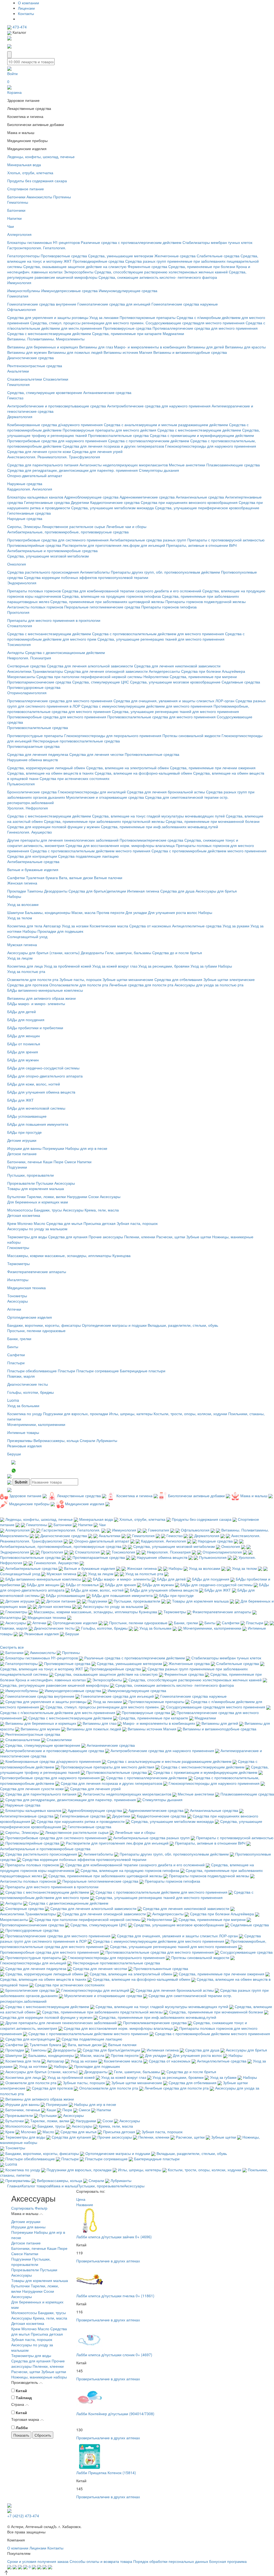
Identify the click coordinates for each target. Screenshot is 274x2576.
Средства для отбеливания (178, 979)
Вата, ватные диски (76, 878)
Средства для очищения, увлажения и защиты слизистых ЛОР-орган (174, 701)
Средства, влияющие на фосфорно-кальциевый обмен (143, 773)
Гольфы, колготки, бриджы (31, 1392)
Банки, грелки (19, 1339)
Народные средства (25, 518)
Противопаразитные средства (33, 746)
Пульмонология (21, 784)
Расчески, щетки (171, 1237)
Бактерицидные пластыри (143, 1371)
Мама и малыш (64, 2186)
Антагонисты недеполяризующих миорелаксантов (124, 465)
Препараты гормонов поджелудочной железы (205, 601)
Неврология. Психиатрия (29, 658)
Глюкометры (18, 1247)
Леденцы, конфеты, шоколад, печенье (41, 157)
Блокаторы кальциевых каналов (35, 497)
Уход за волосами (23, 904)
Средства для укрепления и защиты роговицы (48, 317)
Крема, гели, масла (102, 1210)
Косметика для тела (25, 926)
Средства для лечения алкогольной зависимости (90, 666)
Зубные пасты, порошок (80, 979)
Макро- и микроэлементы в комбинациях (150, 347)
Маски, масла (83, 912)
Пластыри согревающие (98, 1371)
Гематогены (18, 202)
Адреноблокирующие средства (91, 497)
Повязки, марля (21, 1376)
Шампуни (16, 912)
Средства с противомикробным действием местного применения (209, 851)
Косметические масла (109, 926)
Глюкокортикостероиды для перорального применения (113, 735)
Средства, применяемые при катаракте (127, 333)
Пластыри (16, 1363)
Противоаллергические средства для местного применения (205, 328)
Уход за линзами (104, 317)
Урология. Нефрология (28, 808)
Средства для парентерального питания (43, 465)
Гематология (18, 384)
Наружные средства (25, 484)
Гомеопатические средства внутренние (42, 304)
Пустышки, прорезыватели (31, 1175)
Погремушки (53, 1148)
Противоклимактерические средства (151, 840)
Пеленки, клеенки (140, 1237)
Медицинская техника (26, 1288)
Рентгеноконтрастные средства (35, 366)
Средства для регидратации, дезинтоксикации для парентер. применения (73, 470)
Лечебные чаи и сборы (126, 526)
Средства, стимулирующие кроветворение (45, 392)
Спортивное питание (26, 189)
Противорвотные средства (64, 256)
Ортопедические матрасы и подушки (114, 1325)
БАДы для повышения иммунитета (38, 1124)
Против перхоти (111, 912)
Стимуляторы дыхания (159, 470)
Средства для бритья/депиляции (97, 891)
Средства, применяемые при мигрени (203, 676)
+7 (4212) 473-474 (23, 2516)
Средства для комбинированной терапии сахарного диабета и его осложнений (132, 591)
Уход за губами (204, 966)
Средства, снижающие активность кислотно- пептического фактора (158, 277)
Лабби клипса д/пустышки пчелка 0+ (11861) (115, 2296)
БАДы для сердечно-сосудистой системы (43, 1068)
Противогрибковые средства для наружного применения (57, 441)
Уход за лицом (20, 958)
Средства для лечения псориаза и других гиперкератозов (113, 446)
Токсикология (19, 644)
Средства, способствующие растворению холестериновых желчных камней (161, 272)
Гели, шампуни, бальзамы (128, 953)
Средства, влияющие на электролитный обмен (128, 768)
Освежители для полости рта (33, 979)
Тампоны (35, 891)
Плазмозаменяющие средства (233, 465)
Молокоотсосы (20, 1210)
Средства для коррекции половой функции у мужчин (54, 827)
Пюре (58, 1162)
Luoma (13, 1400)
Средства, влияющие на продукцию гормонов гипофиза (111, 596)
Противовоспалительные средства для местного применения (161, 717)
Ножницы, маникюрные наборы (39, 2377)
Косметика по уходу (25, 1414)
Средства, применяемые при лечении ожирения (213, 768)
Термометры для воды (27, 1237)
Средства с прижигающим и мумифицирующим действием (202, 435)
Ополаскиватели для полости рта (79, 985)
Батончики (16, 197)
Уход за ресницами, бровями (164, 966)
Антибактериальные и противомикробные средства (52, 551)
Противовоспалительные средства (118, 435)
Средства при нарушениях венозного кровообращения (189, 502)
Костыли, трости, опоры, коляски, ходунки (190, 1414)
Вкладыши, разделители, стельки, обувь (183, 1325)
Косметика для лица (25, 966)
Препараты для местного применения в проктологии (54, 620)
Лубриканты (107, 1440)
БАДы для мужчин (23, 1060)
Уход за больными (23, 1406)
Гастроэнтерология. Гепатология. (37, 248)
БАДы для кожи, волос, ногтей (34, 1084)
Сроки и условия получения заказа (38, 2561)
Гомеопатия (18, 296)
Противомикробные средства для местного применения (57, 717)
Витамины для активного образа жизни (41, 998)
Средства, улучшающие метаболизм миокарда (113, 508)
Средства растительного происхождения (43, 572)
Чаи (11, 226)
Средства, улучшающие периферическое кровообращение (207, 508)
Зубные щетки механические (128, 979)
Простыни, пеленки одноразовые (36, 1330)
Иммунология (19, 282)
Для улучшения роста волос (173, 912)
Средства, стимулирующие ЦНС (101, 682)
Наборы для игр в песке (86, 1148)
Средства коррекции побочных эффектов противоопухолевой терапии (86, 577)
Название (85, 2205)
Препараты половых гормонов (34, 591)
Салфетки (16, 878)
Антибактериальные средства (33, 861)
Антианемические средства (107, 392)
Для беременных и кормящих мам (38, 1202)
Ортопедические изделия (30, 1317)
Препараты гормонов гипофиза (169, 607)
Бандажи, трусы (48, 1210)
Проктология (18, 612)
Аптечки (14, 1309)
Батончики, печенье (25, 1162)
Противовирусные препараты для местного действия (109, 430)
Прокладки (17, 891)
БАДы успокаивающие (27, 1116)
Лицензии (26, 8)
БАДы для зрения (23, 1052)
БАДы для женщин (24, 1036)
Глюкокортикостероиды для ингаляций (92, 792)
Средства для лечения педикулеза (38, 754)
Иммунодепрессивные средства (69, 291)
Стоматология (20, 626)
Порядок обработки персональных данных (171, 2561)
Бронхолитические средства (32, 792)
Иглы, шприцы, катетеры (131, 1414)
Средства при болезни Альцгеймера (213, 671)
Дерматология (20, 417)
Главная (14, 2186)
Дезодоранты (56, 891)
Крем (12, 1223)
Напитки (14, 218)
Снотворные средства (26, 666)
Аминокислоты (39, 197)
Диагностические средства (31, 358)
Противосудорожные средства (34, 687)
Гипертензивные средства (47, 502)
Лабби (22, 2428)
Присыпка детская (100, 1223)
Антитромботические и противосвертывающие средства (57, 406)
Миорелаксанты (21, 676)
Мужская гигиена (22, 945)
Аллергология (19, 234)
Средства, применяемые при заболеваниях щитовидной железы (107, 601)
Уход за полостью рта (26, 971)
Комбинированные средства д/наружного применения (55, 425)
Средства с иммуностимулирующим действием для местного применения (147, 706)
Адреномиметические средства (147, 497)
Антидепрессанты (164, 671)
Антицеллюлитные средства (197, 926)
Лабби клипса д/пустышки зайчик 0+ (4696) (114, 2237)
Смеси (70, 1162)
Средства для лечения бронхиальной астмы (166, 792)
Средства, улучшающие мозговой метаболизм (48, 556)
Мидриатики (173, 333)
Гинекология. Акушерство (30, 832)
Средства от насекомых (150, 926)
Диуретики (80, 502)
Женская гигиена (22, 883)
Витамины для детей (206, 347)
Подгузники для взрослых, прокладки (76, 1414)
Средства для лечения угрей (97, 451)
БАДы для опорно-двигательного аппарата (45, 1076)
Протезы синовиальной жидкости (191, 735)
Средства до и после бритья (177, 953)
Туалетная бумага (42, 878)
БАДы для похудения (26, 1020)
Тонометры (17, 1296)
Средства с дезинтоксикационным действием (65, 652)
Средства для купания (68, 1237)
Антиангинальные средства (200, 497)
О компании (28, 3)
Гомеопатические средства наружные (185, 304)
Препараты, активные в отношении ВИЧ (201, 545)
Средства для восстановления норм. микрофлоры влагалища (120, 845)
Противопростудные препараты (35, 735)
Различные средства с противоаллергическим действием (131, 242)
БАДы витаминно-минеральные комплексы (45, 990)
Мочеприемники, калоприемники (36, 1424)
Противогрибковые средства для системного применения (58, 540)
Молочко (25, 1223)
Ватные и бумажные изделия (33, 869)
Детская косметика (24, 1215)
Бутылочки (16, 1196)
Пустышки (45, 1183)
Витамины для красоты (245, 347)
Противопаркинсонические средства (39, 682)
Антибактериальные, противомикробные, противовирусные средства (68, 532)
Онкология (17, 564)
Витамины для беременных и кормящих (43, 347)
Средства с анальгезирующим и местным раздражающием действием (166, 425)
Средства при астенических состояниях (75, 778)
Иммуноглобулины (24, 291)
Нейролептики (156, 676)
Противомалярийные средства (34, 545)
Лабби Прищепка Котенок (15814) (106, 2473)
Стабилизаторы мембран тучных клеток (217, 242)
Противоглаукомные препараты (148, 317)
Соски (94, 1196)
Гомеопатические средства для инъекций (114, 304)
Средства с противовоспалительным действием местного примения (90, 851)
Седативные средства (241, 682)
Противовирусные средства (127, 328)
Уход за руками (236, 926)
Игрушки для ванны (24, 1148)
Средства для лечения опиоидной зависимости (106, 671)
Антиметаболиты (95, 572)
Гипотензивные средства (29, 513)
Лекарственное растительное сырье (73, 526)
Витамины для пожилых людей (75, 352)
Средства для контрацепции (32, 856)
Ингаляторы (18, 1280)
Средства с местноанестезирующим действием (49, 333)
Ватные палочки (108, 878)
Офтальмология (22, 309)
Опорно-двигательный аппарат (35, 475)
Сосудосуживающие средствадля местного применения (195, 323)
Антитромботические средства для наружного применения (159, 406)
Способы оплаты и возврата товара (101, 2561)
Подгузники (17, 1167)
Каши (48, 1162)
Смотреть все (12, 1647)
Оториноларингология (27, 693)
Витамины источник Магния (128, 352)
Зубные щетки (199, 1237)
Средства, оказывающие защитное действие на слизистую (75, 266)
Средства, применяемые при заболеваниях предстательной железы (104, 821)
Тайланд (24, 2397)
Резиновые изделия (24, 1446)
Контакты (26, 13)
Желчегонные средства (175, 256)
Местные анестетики (187, 465)
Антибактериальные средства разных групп (148, 540)
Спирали (87, 1440)
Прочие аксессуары (106, 1237)
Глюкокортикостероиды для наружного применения (211, 446)
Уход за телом (20, 918)
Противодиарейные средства (98, 261)
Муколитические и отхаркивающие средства (105, 797)
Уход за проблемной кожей (68, 966)
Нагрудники (77, 1196)
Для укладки (136, 912)
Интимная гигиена (143, 891)
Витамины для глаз (96, 347)
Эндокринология (22, 583)
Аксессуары (65, 1183)
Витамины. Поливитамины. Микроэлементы (46, 339)
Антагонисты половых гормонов (35, 607)
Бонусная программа (228, 2561)
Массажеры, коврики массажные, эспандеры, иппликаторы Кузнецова (69, 1255)
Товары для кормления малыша (36, 1188)
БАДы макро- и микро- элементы (36, 1003)
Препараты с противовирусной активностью (226, 540)
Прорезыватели (21, 1183)
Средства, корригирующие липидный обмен (46, 768)
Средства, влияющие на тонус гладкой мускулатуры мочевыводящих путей (158, 816)
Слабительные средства (218, 256)
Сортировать (22, 2208)
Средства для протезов (28, 985)
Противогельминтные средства (152, 754)
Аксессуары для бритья (216, 891)
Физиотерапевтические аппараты (37, 1272)
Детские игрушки (22, 1140)
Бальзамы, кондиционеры (48, 912)
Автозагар (52, 926)
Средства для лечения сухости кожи (39, 451)
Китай (21, 2391)
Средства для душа (177, 891)
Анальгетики (18, 371)
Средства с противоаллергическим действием (149, 441)
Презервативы (20, 1440)
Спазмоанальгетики (25, 379)
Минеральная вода (24, 165)
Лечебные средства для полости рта (141, 985)
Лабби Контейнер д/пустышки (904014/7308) (115, 2414)
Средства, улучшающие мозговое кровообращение (175, 682)
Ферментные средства (147, 266)
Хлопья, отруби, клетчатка (30, 173)
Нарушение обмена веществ (33, 760)
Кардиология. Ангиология (30, 489)
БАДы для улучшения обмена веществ (41, 1092)
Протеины (62, 197)
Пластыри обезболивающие (32, 1371)
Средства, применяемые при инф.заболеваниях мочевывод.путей (159, 827)
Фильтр (41, 2208)
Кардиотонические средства (115, 502)
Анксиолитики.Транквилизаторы (35, 671)
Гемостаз (15, 398)
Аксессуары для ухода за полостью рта (209, 985)
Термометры (18, 1263)
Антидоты (16, 652)
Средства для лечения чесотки (96, 754)
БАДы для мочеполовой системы (36, 1108)
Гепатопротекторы (23, 256)
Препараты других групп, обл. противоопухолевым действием (165, 572)
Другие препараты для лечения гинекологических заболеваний (63, 840)
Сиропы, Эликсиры (24, 526)
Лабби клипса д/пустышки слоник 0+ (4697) (114, 2355)
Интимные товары (23, 1432)
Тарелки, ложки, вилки (46, 1196)
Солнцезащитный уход (27, 936)
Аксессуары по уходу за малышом (37, 1229)
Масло (39, 1223)
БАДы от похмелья (24, 1044)
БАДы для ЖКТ (20, 1100)
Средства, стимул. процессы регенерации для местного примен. (87, 323)
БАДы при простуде (24, 1132)
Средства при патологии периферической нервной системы (89, 676)
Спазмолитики (56, 379)
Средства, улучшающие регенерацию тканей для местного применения (161, 639)
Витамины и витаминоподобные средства (190, 352)
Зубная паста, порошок (137, 1223)
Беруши (14, 1454)
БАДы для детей (22, 1012)
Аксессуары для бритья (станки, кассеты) (43, 953)
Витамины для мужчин (27, 352)
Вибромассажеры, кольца (56, 1440)
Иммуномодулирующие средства (128, 291)
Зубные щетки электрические (229, 979)
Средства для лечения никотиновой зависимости (177, 666)
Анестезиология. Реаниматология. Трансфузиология (54, 457)
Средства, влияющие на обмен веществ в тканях (50, 773)
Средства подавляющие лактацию (88, 856)
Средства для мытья (64, 1223)
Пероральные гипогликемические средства (102, 607)
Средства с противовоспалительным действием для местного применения (158, 634)
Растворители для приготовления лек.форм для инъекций (114, 545)
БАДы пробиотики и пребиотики (35, 1028)
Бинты (13, 1347)
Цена (81, 2199)
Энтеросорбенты (79, 272)
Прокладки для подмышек (60, 931)
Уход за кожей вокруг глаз (115, 966)
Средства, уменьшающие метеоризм (121, 256)
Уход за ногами (75, 926)
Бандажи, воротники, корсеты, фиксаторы (44, 1325)
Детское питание (22, 1154)
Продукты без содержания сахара (37, 181)
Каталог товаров (36, 2186)
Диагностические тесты (28, 1384)
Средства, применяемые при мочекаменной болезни (213, 821)
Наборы (14, 896)
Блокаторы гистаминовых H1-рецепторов (43, 242)
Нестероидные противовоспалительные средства (76, 741)
